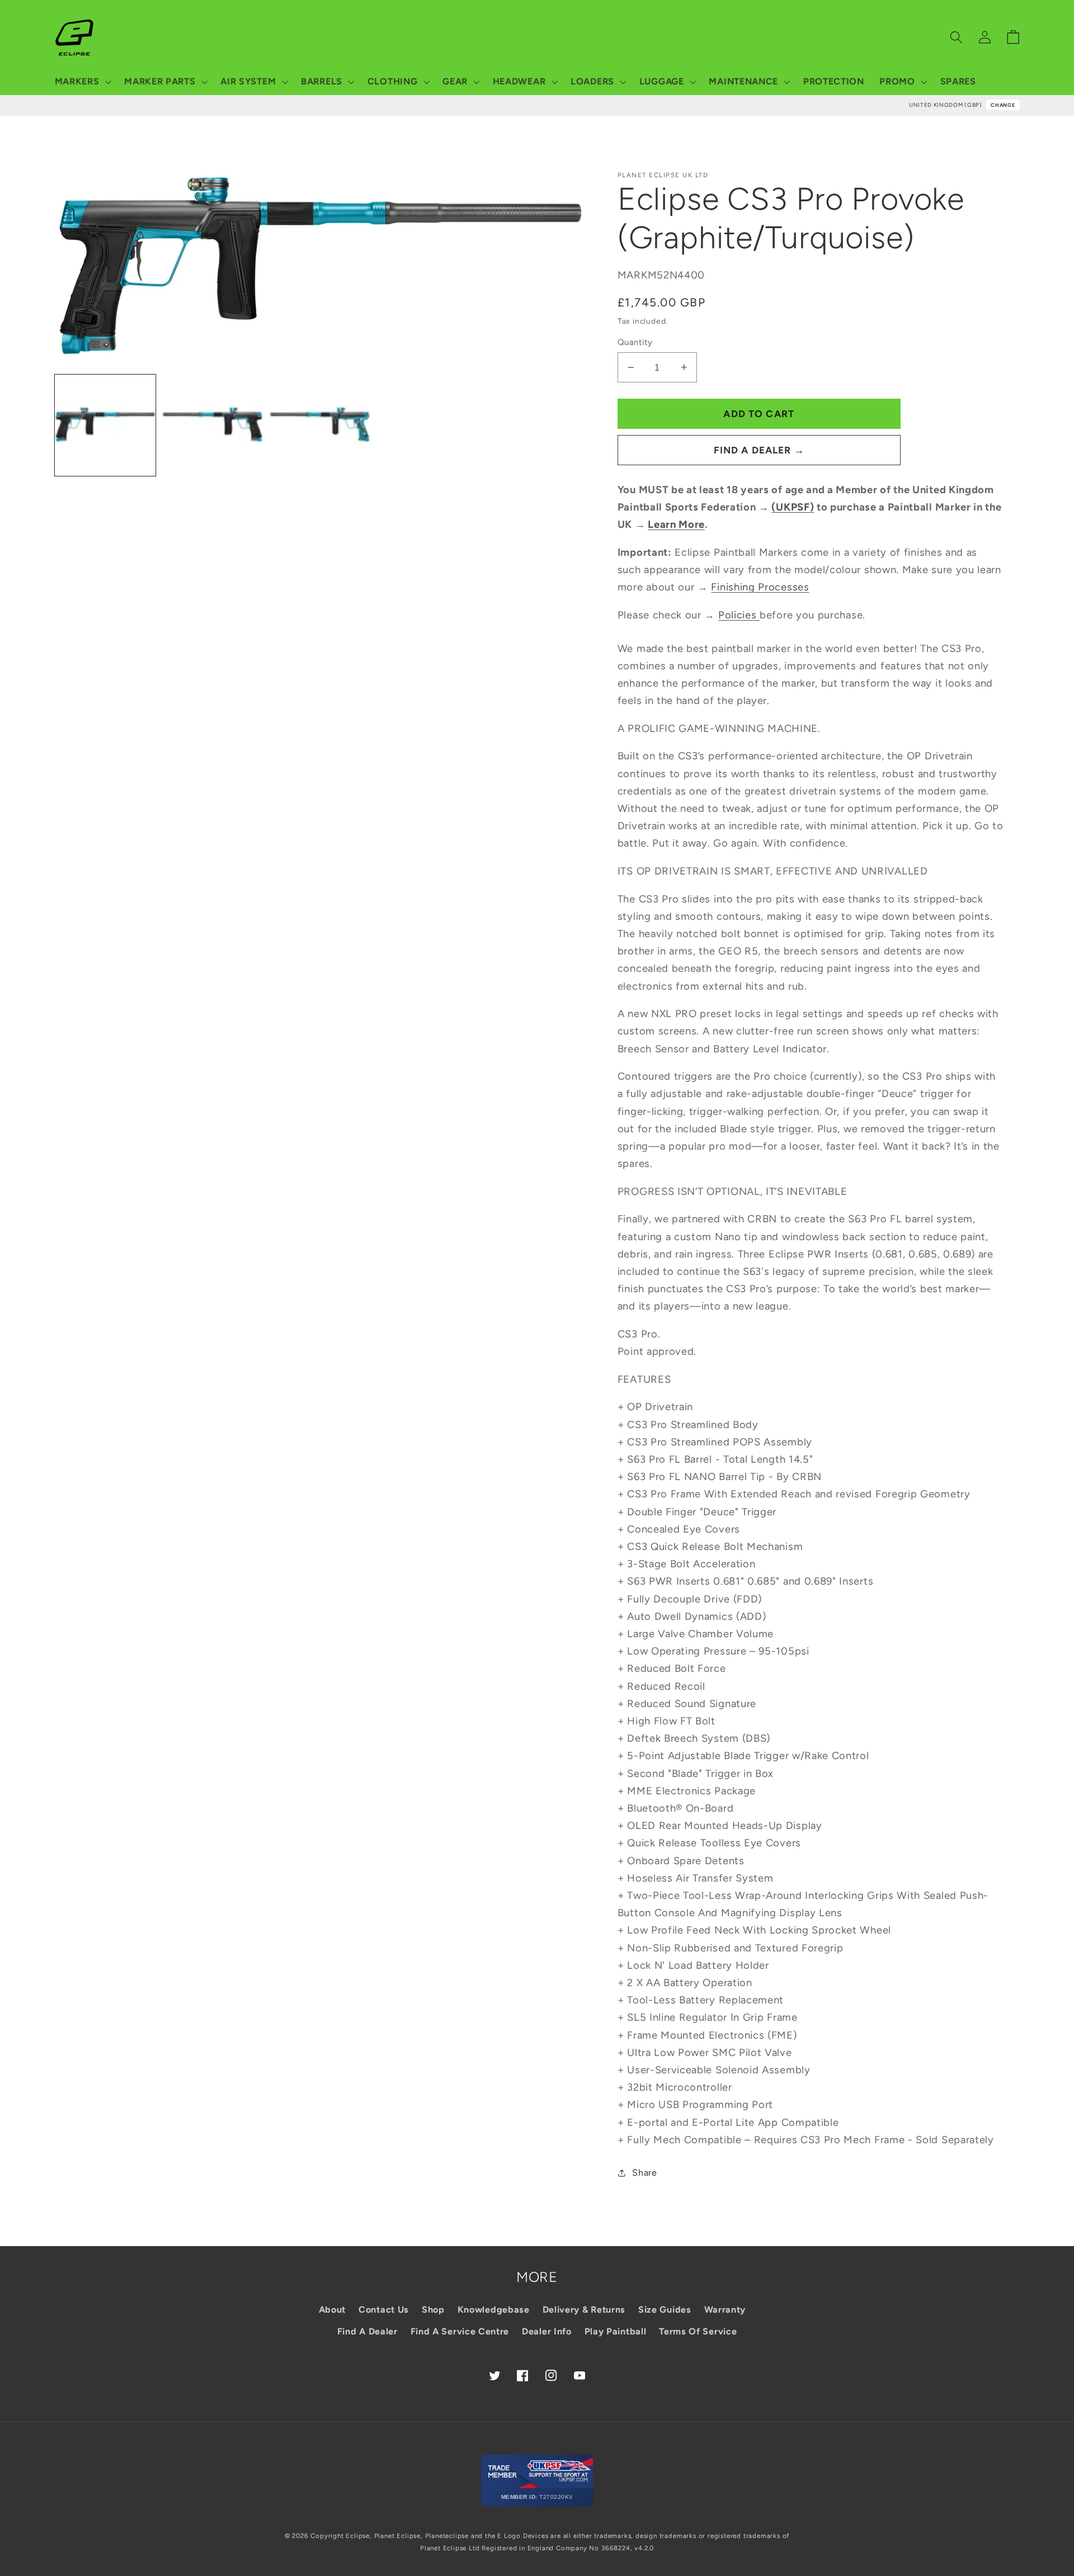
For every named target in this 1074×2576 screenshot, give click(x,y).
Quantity (635, 342)
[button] (82, 82)
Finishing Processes (760, 587)
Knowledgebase (494, 2310)
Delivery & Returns (584, 2310)
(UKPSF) (793, 507)
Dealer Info (547, 2331)
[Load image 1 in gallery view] (105, 425)
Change (1003, 105)
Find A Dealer (368, 2331)
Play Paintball (616, 2331)
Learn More (676, 524)
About (332, 2310)
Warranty (725, 2310)
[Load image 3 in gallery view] (320, 425)
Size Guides (665, 2310)
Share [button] (644, 2173)
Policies (739, 615)
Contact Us (384, 2310)
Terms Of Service (698, 2331)
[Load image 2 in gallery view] (213, 425)
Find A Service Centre (460, 2331)
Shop (433, 2310)
